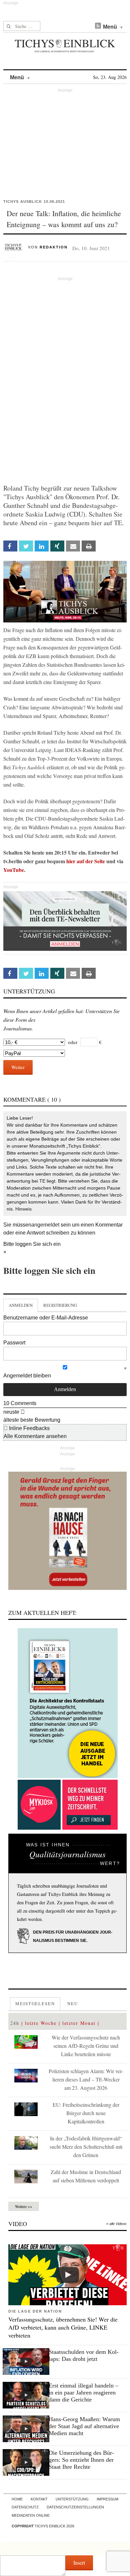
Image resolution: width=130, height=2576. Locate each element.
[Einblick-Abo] (67, 1703)
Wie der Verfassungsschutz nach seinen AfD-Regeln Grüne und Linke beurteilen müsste (86, 2046)
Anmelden (21, 1305)
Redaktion (54, 247)
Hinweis (23, 1209)
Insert (79, 2563)
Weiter (18, 1067)
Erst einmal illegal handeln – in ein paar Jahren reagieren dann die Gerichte (83, 2392)
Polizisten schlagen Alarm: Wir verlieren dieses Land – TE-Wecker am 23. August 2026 (86, 2079)
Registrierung (60, 1305)
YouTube (14, 870)
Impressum (107, 2499)
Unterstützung (72, 2499)
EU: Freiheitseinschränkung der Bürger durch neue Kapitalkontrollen (86, 2113)
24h (15, 2023)
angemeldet (45, 1225)
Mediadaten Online (31, 2515)
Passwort (14, 1343)
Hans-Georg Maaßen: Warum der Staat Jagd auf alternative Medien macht (84, 2426)
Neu (73, 2004)
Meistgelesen (35, 2004)
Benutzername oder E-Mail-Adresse (46, 1318)
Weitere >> (24, 2206)
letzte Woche (41, 2023)
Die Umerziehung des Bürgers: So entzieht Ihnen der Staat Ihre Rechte (81, 2460)
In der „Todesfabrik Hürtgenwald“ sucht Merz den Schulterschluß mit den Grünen (86, 2147)
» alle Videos (116, 2224)
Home (17, 2499)
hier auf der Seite (86, 861)
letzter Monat (79, 2023)
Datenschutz (25, 2507)
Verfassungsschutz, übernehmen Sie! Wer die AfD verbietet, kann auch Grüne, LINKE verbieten (63, 2327)
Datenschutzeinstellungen (75, 2507)
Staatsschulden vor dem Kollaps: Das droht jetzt (84, 2355)
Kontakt (39, 2499)
